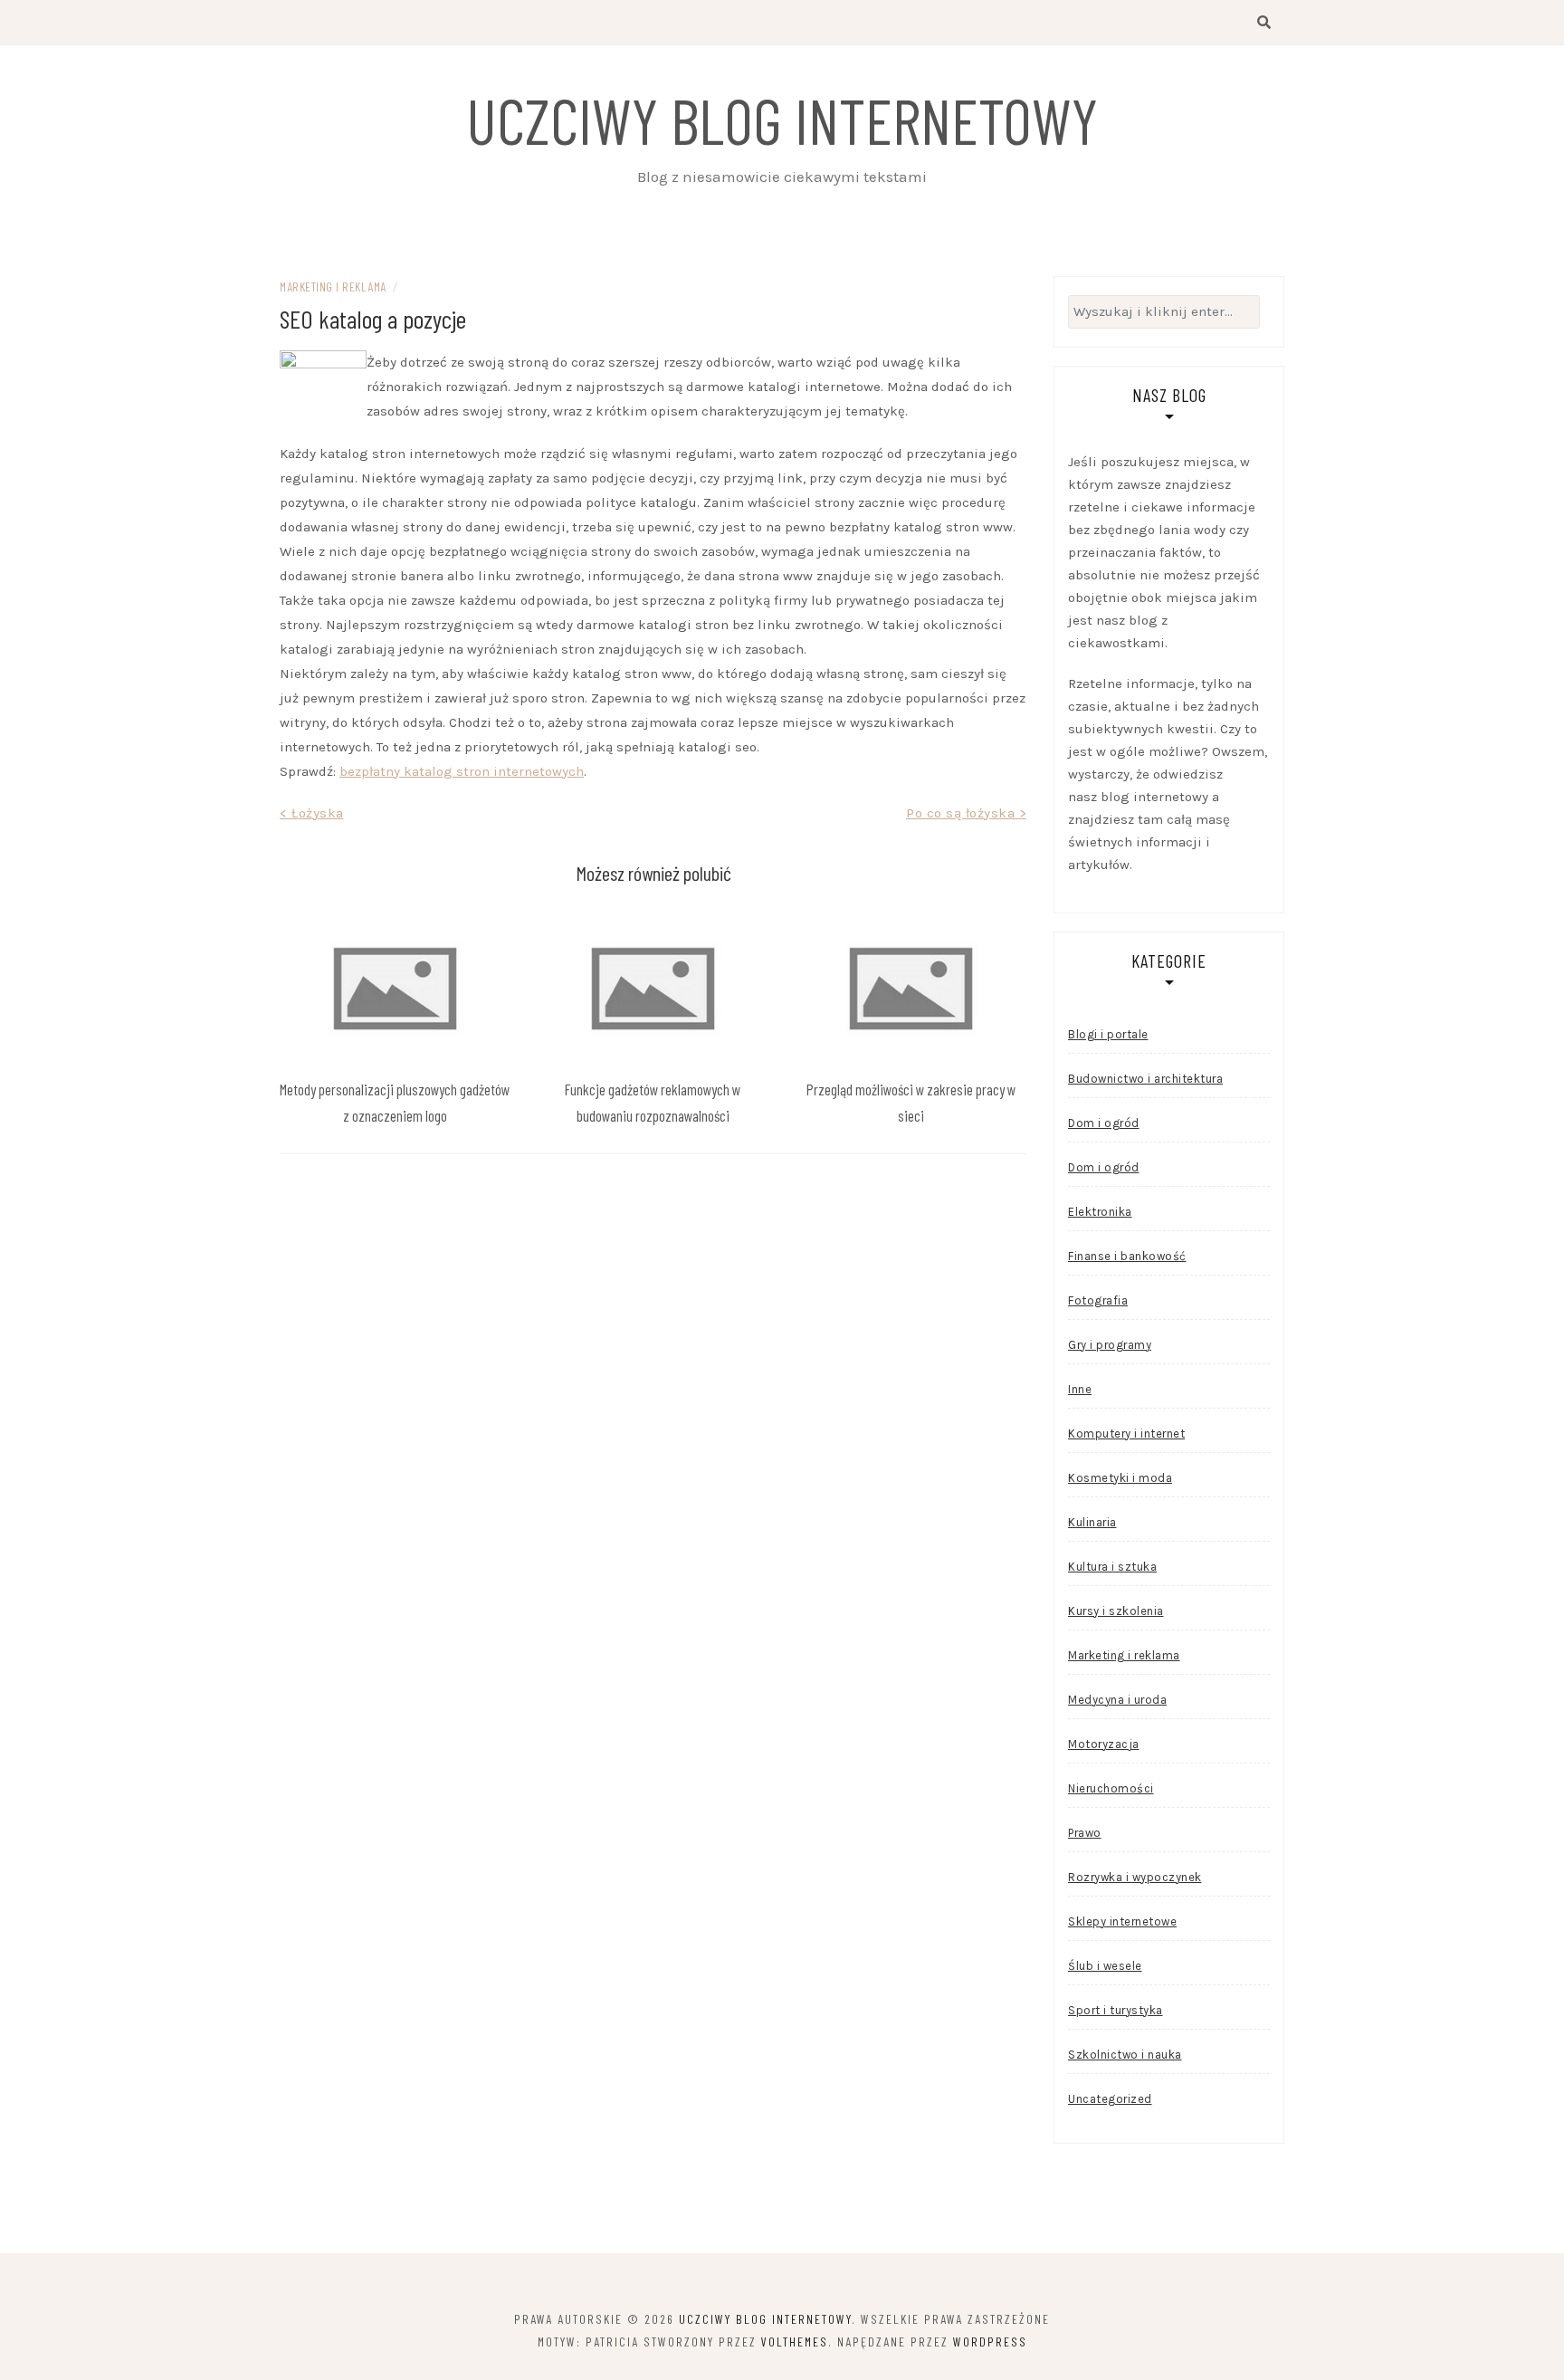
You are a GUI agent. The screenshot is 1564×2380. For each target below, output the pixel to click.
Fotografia (1098, 1300)
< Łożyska (312, 813)
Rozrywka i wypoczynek (1135, 1877)
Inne (1080, 1389)
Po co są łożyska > (966, 813)
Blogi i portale (1108, 1034)
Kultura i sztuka (1112, 1567)
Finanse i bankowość (1127, 1256)
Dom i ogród (1104, 1123)
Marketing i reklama (333, 287)
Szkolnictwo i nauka (1125, 2055)
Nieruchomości (1111, 1788)
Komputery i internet (1126, 1434)
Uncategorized (1110, 2099)
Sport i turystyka (1116, 2010)
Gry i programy (1110, 1345)
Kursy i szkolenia (1116, 1611)
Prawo (1085, 1833)
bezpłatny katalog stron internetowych (462, 771)
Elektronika (1100, 1212)
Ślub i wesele (1105, 1966)
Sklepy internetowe (1122, 1921)
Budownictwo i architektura (1145, 1079)
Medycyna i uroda (1117, 1700)
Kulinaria (1092, 1522)
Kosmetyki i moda (1120, 1478)
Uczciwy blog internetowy (782, 119)
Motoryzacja (1104, 1744)
